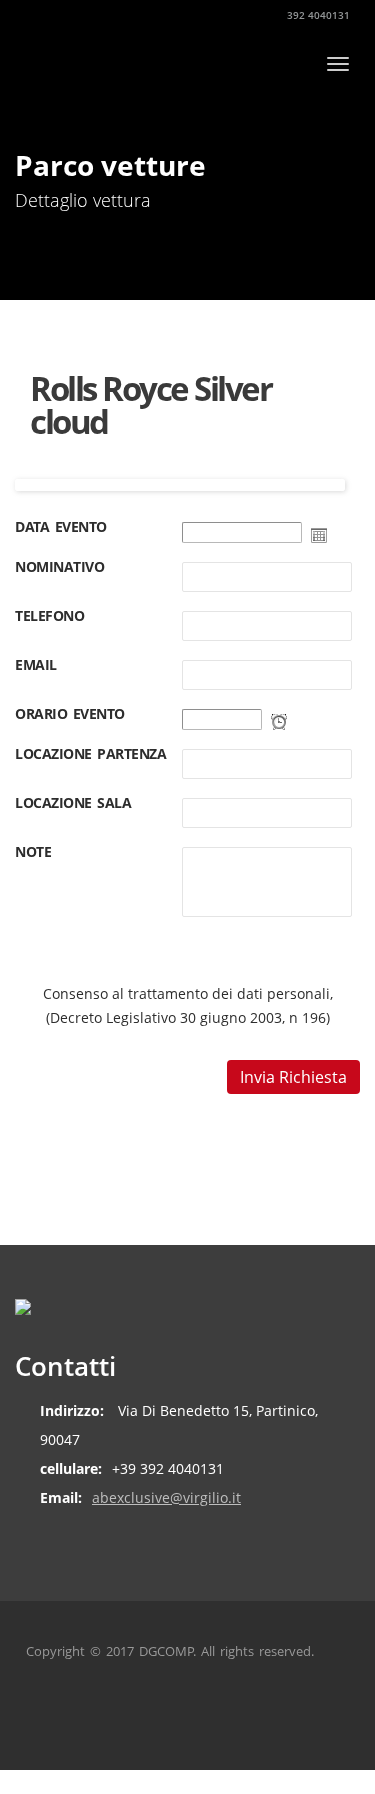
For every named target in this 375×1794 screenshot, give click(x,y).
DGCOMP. (167, 1651)
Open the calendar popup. (319, 535)
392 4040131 (317, 15)
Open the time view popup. (279, 722)
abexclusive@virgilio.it (166, 1497)
